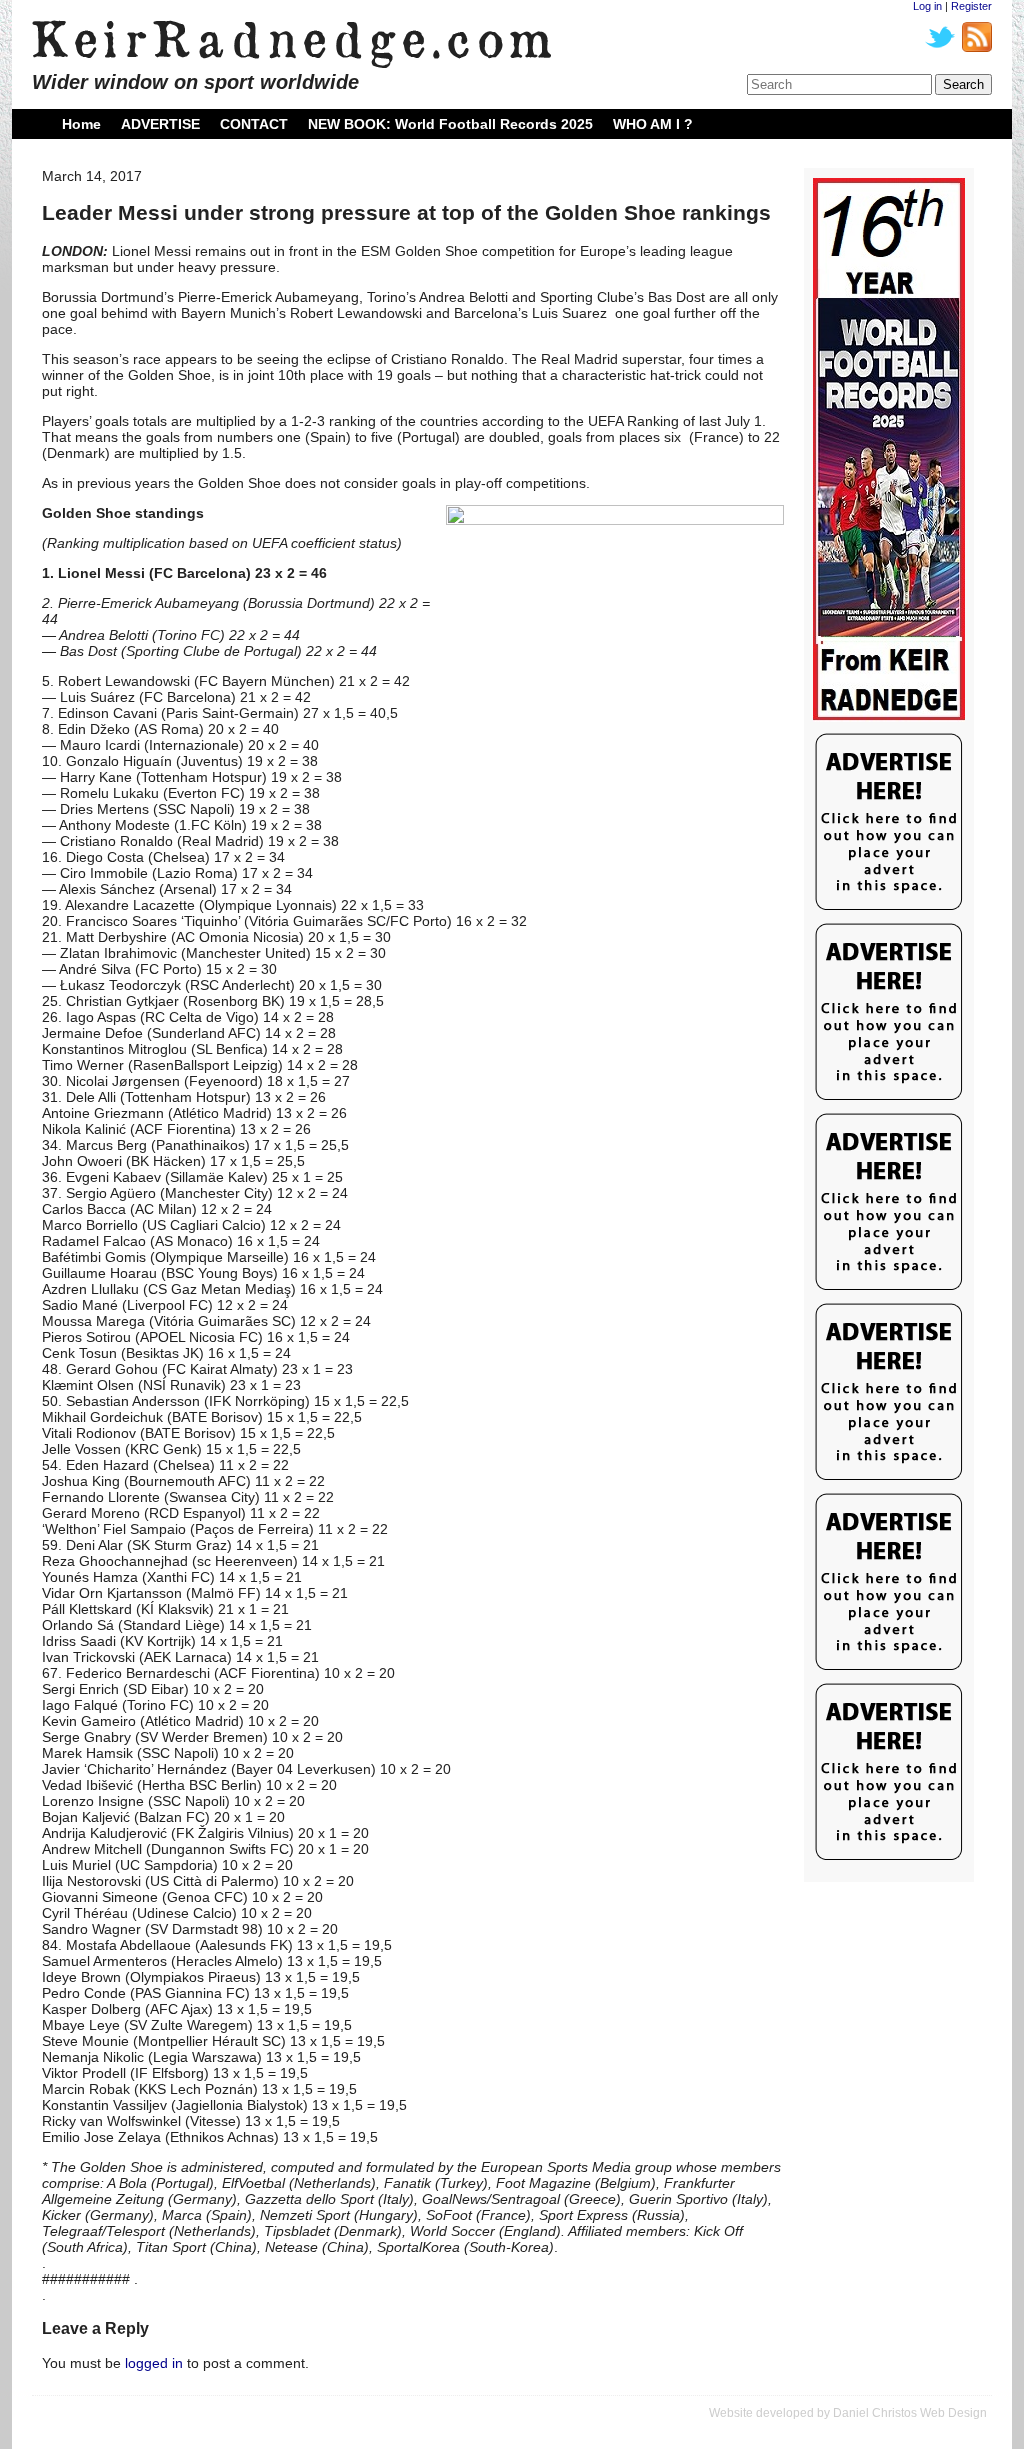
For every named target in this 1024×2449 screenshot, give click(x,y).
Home (81, 124)
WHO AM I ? (653, 124)
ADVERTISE (160, 124)
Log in (927, 6)
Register (971, 6)
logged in (154, 2363)
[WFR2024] (889, 450)
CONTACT (254, 124)
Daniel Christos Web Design (910, 2413)
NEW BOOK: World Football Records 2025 (450, 124)
